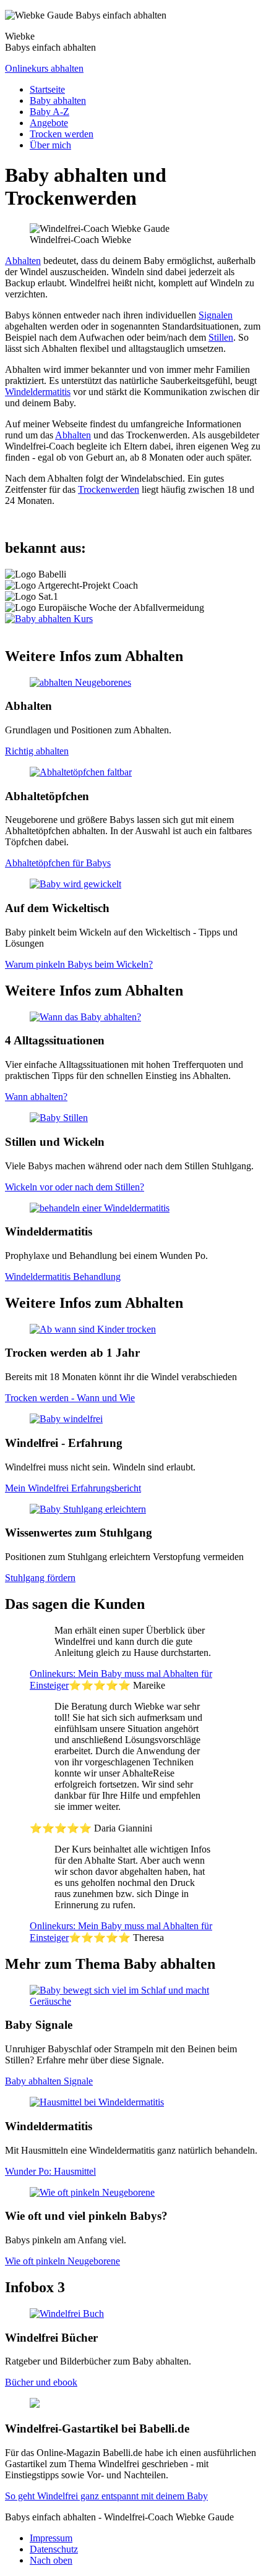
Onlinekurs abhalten (44, 68)
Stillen (221, 337)
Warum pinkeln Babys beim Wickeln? (79, 964)
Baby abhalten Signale (49, 2081)
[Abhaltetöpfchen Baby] (81, 772)
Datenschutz (54, 2549)
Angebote (49, 123)
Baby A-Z (49, 112)
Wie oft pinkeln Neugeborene (62, 2261)
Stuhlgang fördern (40, 1578)
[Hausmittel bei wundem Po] (97, 2102)
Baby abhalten (58, 100)
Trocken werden (62, 134)
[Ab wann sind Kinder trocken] (93, 1329)
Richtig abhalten (37, 751)
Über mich (50, 145)
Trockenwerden (109, 489)
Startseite (47, 89)
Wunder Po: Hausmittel (50, 2171)
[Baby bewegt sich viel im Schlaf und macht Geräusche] (133, 2001)
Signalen (216, 315)
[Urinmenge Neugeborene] (92, 2192)
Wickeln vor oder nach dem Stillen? (75, 1187)
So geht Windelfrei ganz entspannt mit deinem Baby (106, 2496)
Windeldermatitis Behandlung (63, 1277)
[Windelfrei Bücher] (67, 2314)
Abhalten (23, 261)
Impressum (51, 2538)
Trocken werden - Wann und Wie (70, 1398)
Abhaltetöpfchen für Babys (58, 863)
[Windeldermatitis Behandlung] (100, 1208)
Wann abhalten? (36, 1097)
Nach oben (51, 2560)
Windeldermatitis (38, 392)
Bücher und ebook (41, 2382)
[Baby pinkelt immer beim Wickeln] (75, 884)
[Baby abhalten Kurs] (49, 619)
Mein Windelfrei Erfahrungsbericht (73, 1488)
